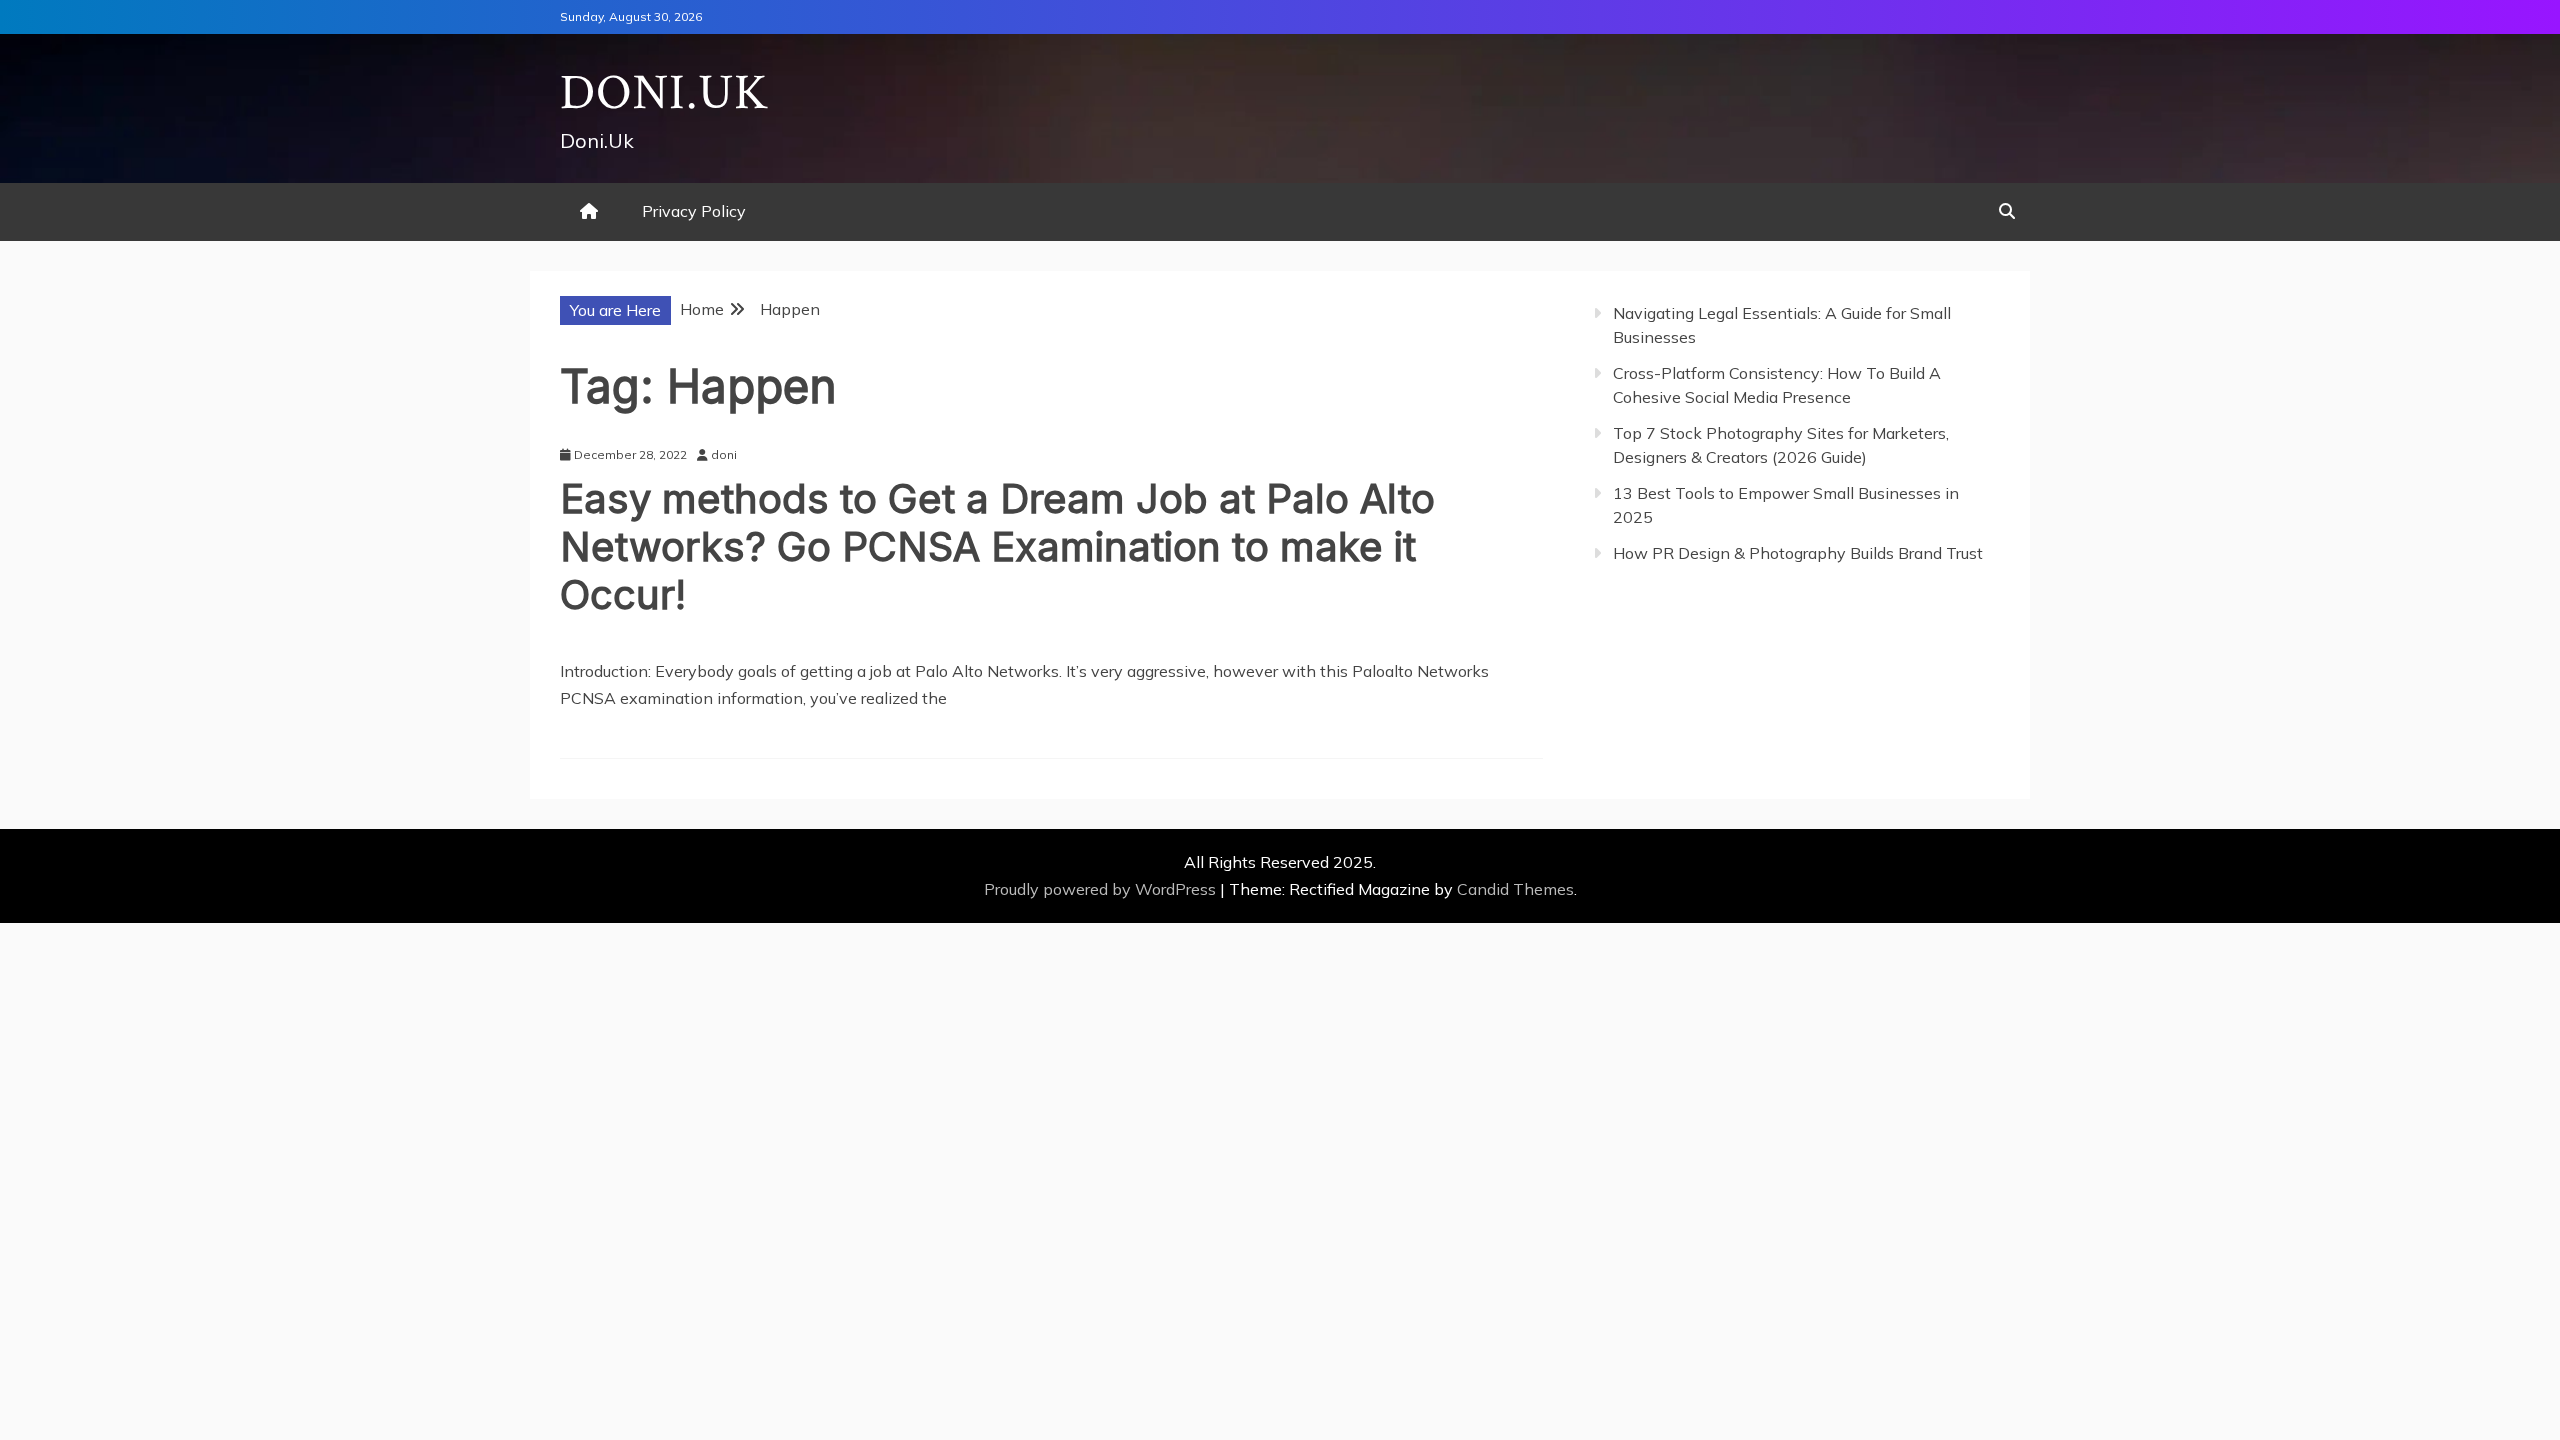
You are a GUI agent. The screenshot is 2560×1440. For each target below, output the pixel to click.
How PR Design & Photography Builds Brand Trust (1798, 553)
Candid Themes (1515, 889)
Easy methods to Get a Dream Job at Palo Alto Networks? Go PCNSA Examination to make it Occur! (997, 546)
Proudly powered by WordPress (1102, 889)
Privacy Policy (694, 211)
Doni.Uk (664, 93)
